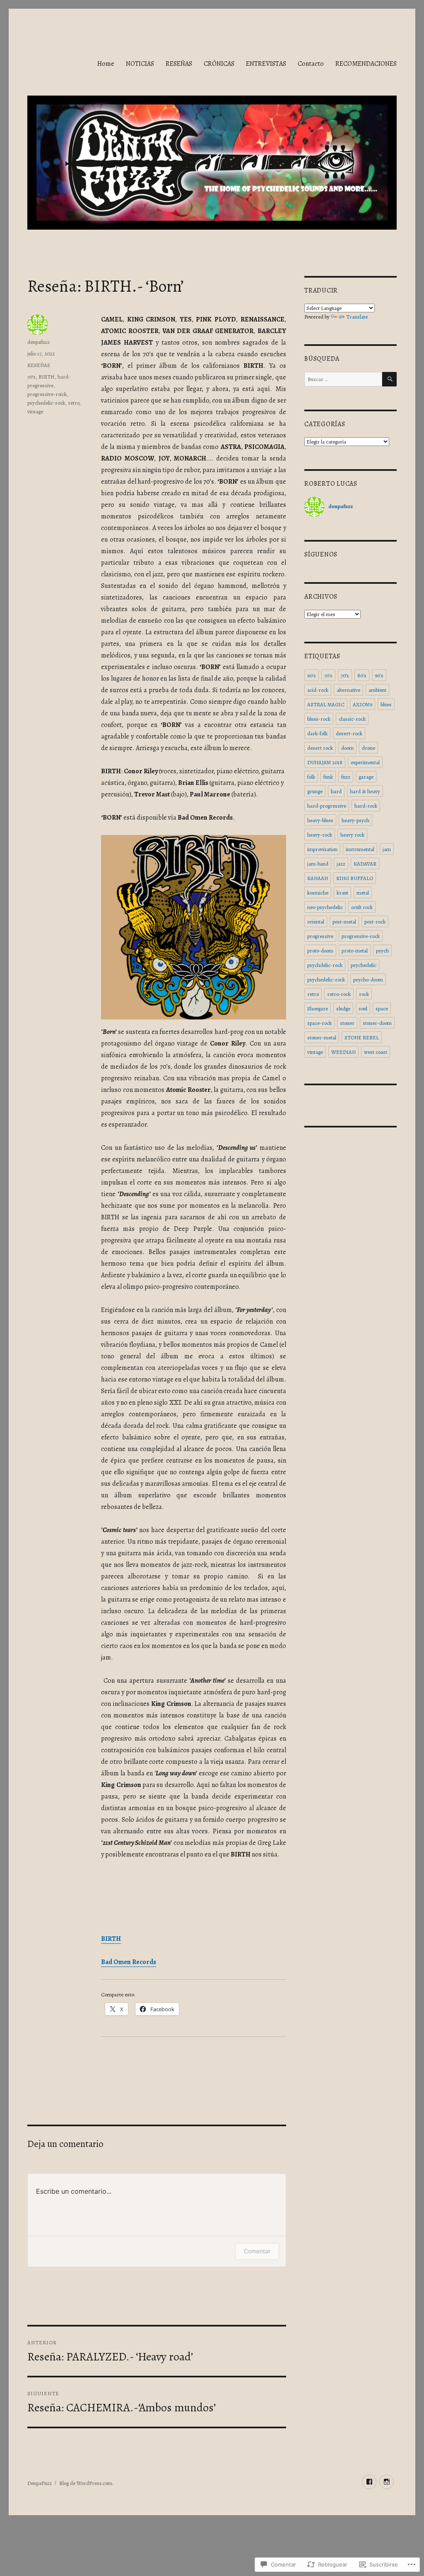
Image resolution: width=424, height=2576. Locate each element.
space (382, 1009)
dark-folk (317, 733)
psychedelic (364, 965)
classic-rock (352, 719)
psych (382, 951)
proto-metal (355, 951)
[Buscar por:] (343, 379)
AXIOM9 (363, 704)
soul (363, 1009)
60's (312, 675)
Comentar (257, 2251)
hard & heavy (365, 791)
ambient (377, 690)
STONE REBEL (362, 1037)
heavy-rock (320, 835)
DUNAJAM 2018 (325, 762)
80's (362, 675)
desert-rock (349, 733)
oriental (316, 922)
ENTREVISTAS (266, 64)
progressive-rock (361, 936)
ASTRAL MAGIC (326, 704)
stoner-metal (322, 1037)
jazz (341, 864)
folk (311, 777)
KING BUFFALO (355, 878)
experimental (365, 762)
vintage (35, 411)
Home (106, 64)
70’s (31, 377)
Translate (357, 317)
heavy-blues (320, 820)
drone (369, 748)
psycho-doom (368, 980)
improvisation (322, 849)
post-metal (344, 922)
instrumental (360, 849)
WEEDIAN (343, 1052)
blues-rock (319, 719)
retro (73, 403)
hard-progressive (327, 806)
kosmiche (318, 893)
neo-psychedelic (325, 907)
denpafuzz (39, 342)
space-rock (319, 1023)
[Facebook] (369, 2482)
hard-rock (366, 806)
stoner (347, 1023)
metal (363, 893)
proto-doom (320, 951)
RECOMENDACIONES (366, 64)
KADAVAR (365, 864)
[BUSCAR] (389, 379)
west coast (376, 1052)
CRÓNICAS (219, 64)
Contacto (311, 64)
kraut (342, 893)
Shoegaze (318, 1009)
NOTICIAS (140, 64)
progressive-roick (47, 394)
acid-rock (318, 690)
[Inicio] (387, 2482)
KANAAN (318, 878)
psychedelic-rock (46, 403)
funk (328, 777)
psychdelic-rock (325, 965)
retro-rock (339, 994)
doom (347, 748)
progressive (320, 936)
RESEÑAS (179, 64)
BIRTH (47, 377)
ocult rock (362, 907)
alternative (348, 690)
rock (364, 994)
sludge (343, 1009)
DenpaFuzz (40, 2483)
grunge (315, 791)
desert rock (320, 748)
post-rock (375, 922)
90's (379, 675)
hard (336, 791)
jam (387, 849)
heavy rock (352, 835)
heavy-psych (355, 820)
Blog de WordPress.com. (86, 2483)
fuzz (346, 777)
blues (386, 704)
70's (328, 675)
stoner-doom (377, 1023)
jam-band (318, 864)
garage (366, 777)
